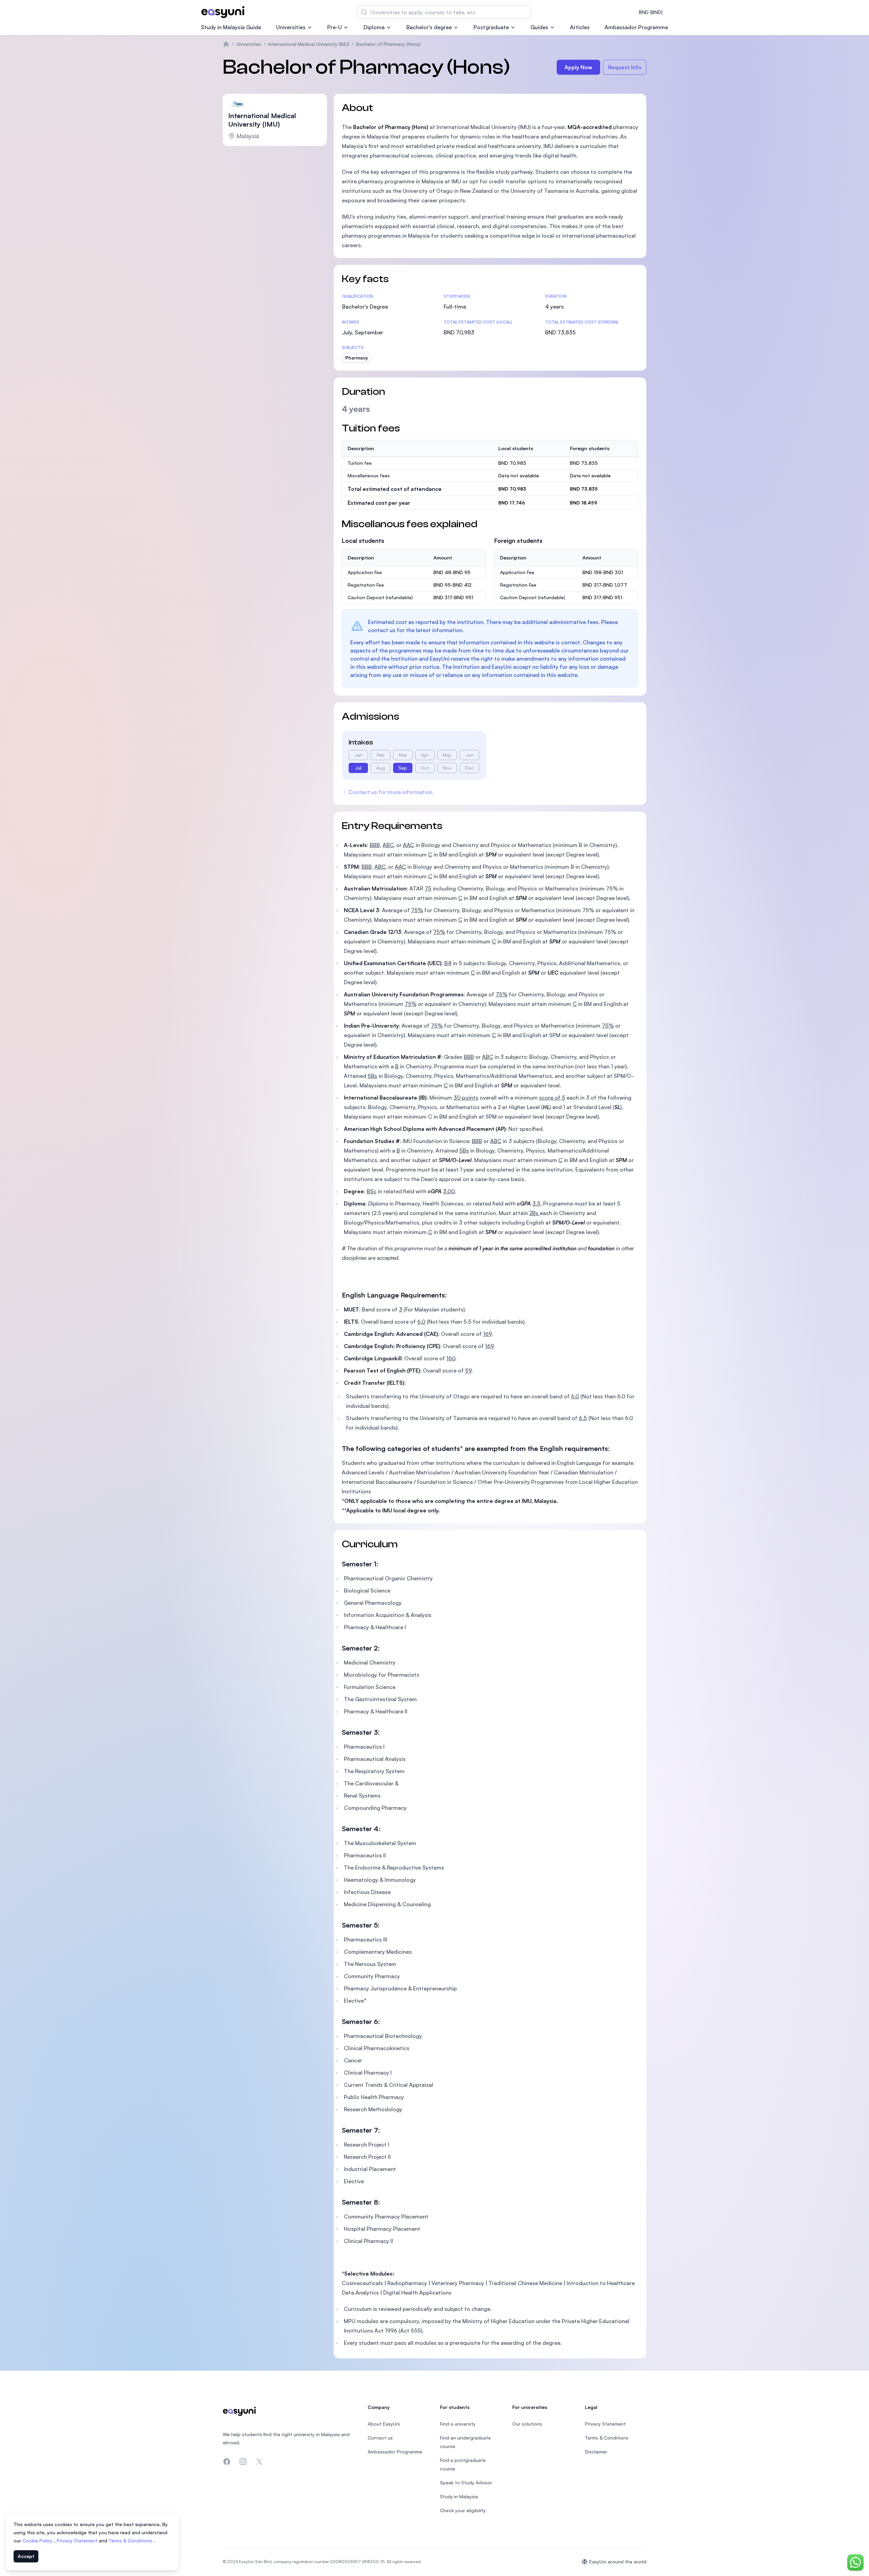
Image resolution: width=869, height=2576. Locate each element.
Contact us (380, 2438)
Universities (291, 27)
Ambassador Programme (636, 27)
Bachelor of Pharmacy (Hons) (388, 44)
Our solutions (527, 2424)
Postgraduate (491, 27)
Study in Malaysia (459, 2496)
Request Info (625, 67)
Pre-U (335, 27)
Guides (539, 27)
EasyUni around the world (618, 2562)
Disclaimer (596, 2452)
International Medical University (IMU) (309, 44)
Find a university (458, 2424)
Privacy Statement (78, 2541)
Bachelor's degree (429, 27)
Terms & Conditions (131, 2541)
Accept (26, 2556)
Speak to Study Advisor (466, 2482)
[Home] (226, 44)
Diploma (374, 27)
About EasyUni (384, 2424)
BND (651, 12)
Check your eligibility (463, 2510)
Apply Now (578, 67)
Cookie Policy (38, 2541)
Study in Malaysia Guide (231, 27)
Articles (580, 27)
